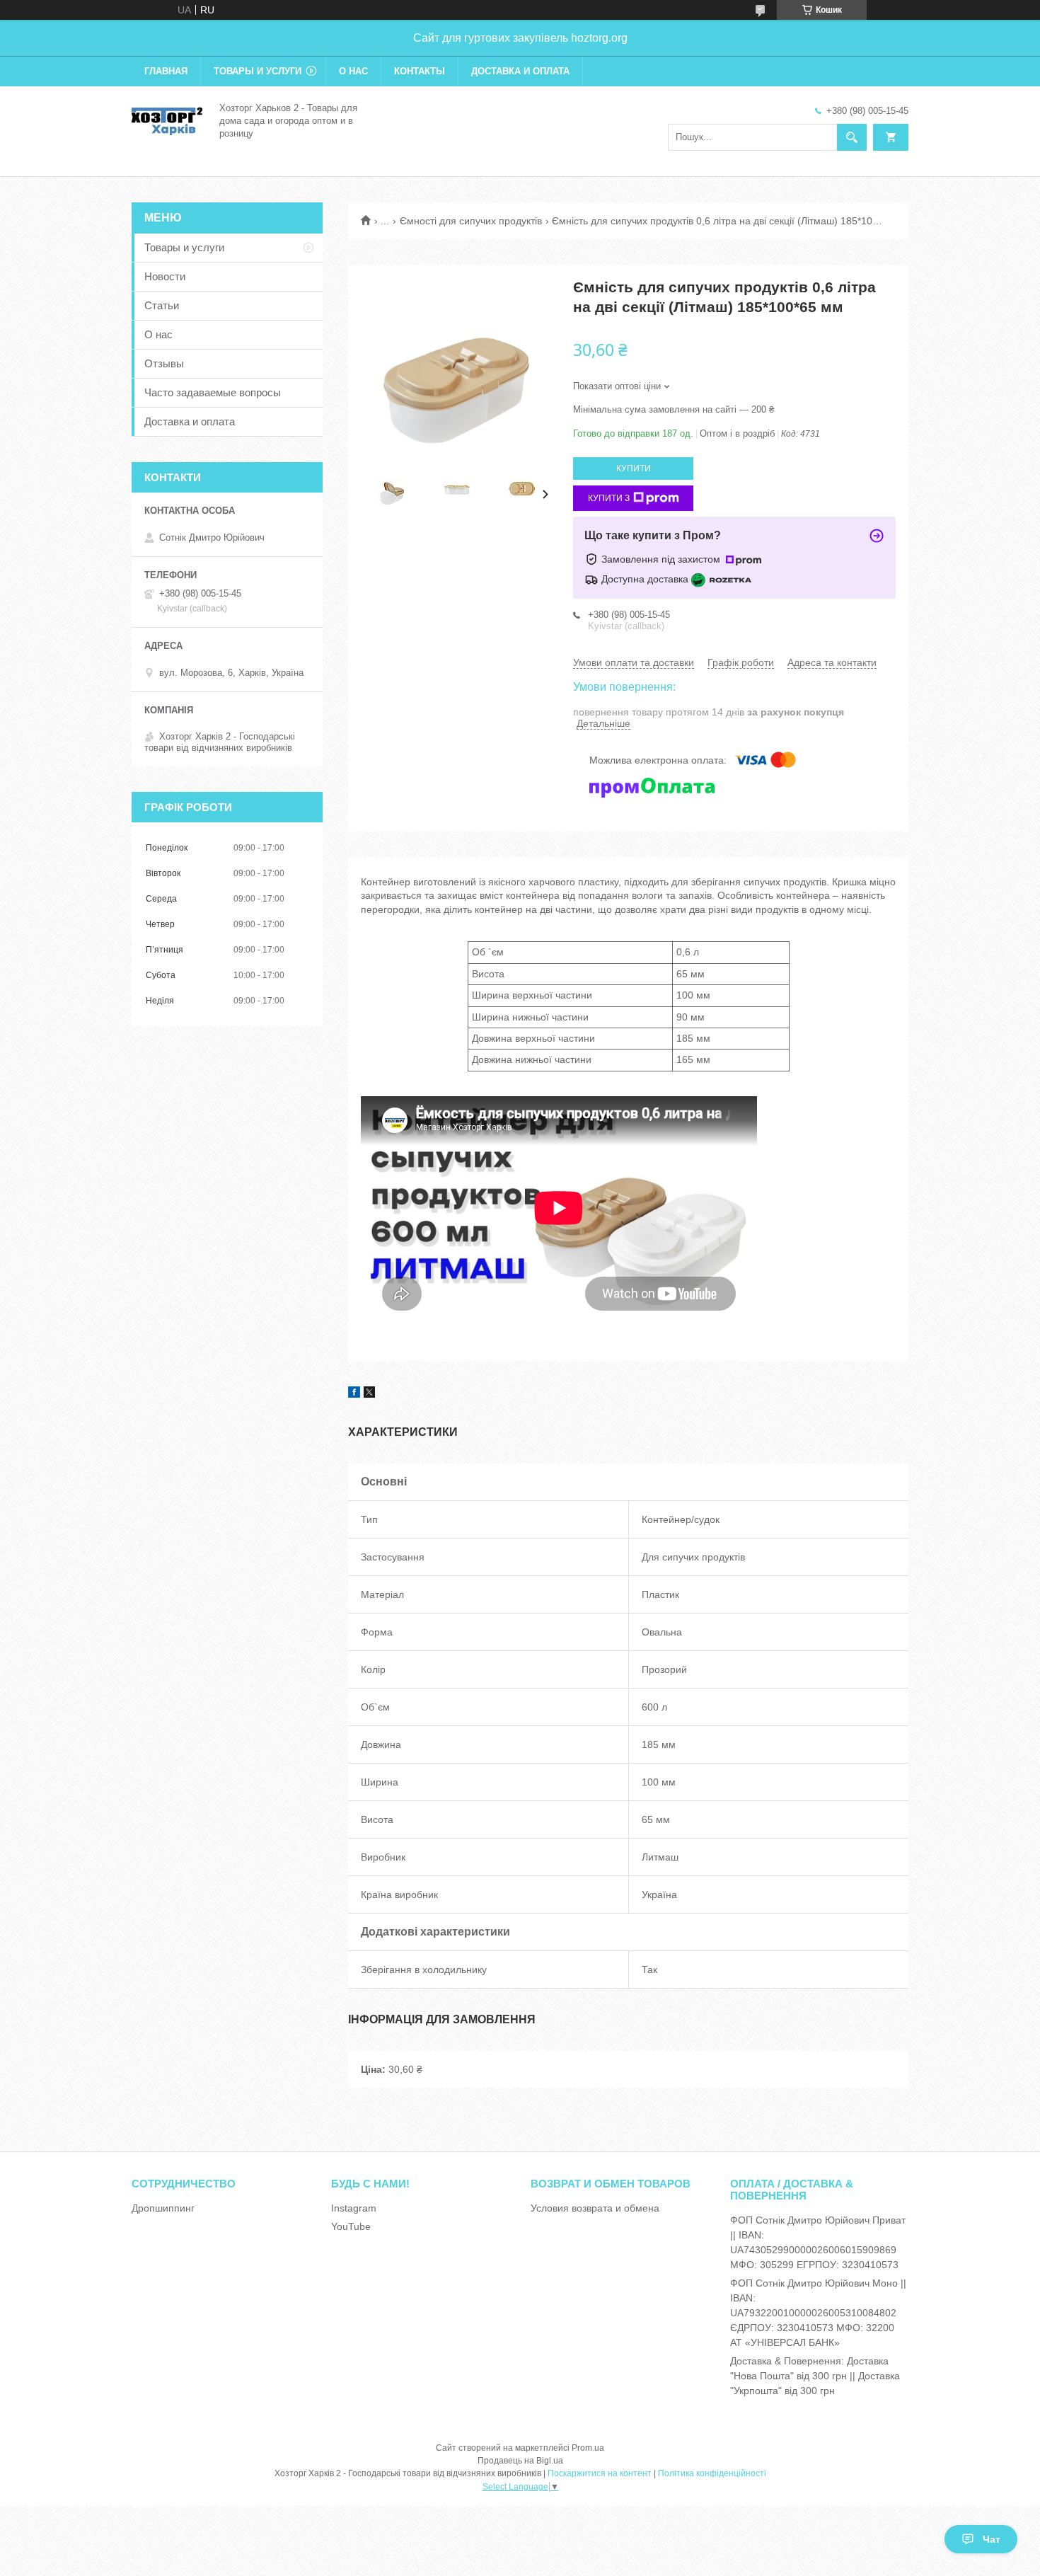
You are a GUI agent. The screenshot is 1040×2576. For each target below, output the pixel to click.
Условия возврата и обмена (595, 2208)
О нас (353, 71)
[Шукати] (852, 137)
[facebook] (354, 1394)
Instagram (354, 2208)
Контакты (420, 71)
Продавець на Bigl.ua (520, 2461)
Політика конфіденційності (712, 2473)
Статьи (162, 305)
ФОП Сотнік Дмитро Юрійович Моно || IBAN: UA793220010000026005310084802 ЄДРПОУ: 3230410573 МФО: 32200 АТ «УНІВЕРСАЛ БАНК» (818, 2313)
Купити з (609, 498)
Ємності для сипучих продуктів (471, 221)
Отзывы (164, 363)
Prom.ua (588, 2448)
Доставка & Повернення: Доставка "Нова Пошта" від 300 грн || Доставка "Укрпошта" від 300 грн (815, 2376)
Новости (165, 276)
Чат (992, 2539)
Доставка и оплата (520, 71)
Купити (634, 468)
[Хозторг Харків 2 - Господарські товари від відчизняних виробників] (167, 120)
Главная (166, 71)
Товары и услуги (258, 71)
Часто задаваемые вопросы (213, 392)
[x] (369, 1394)
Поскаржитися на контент (600, 2473)
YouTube (351, 2226)
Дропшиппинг (163, 2208)
